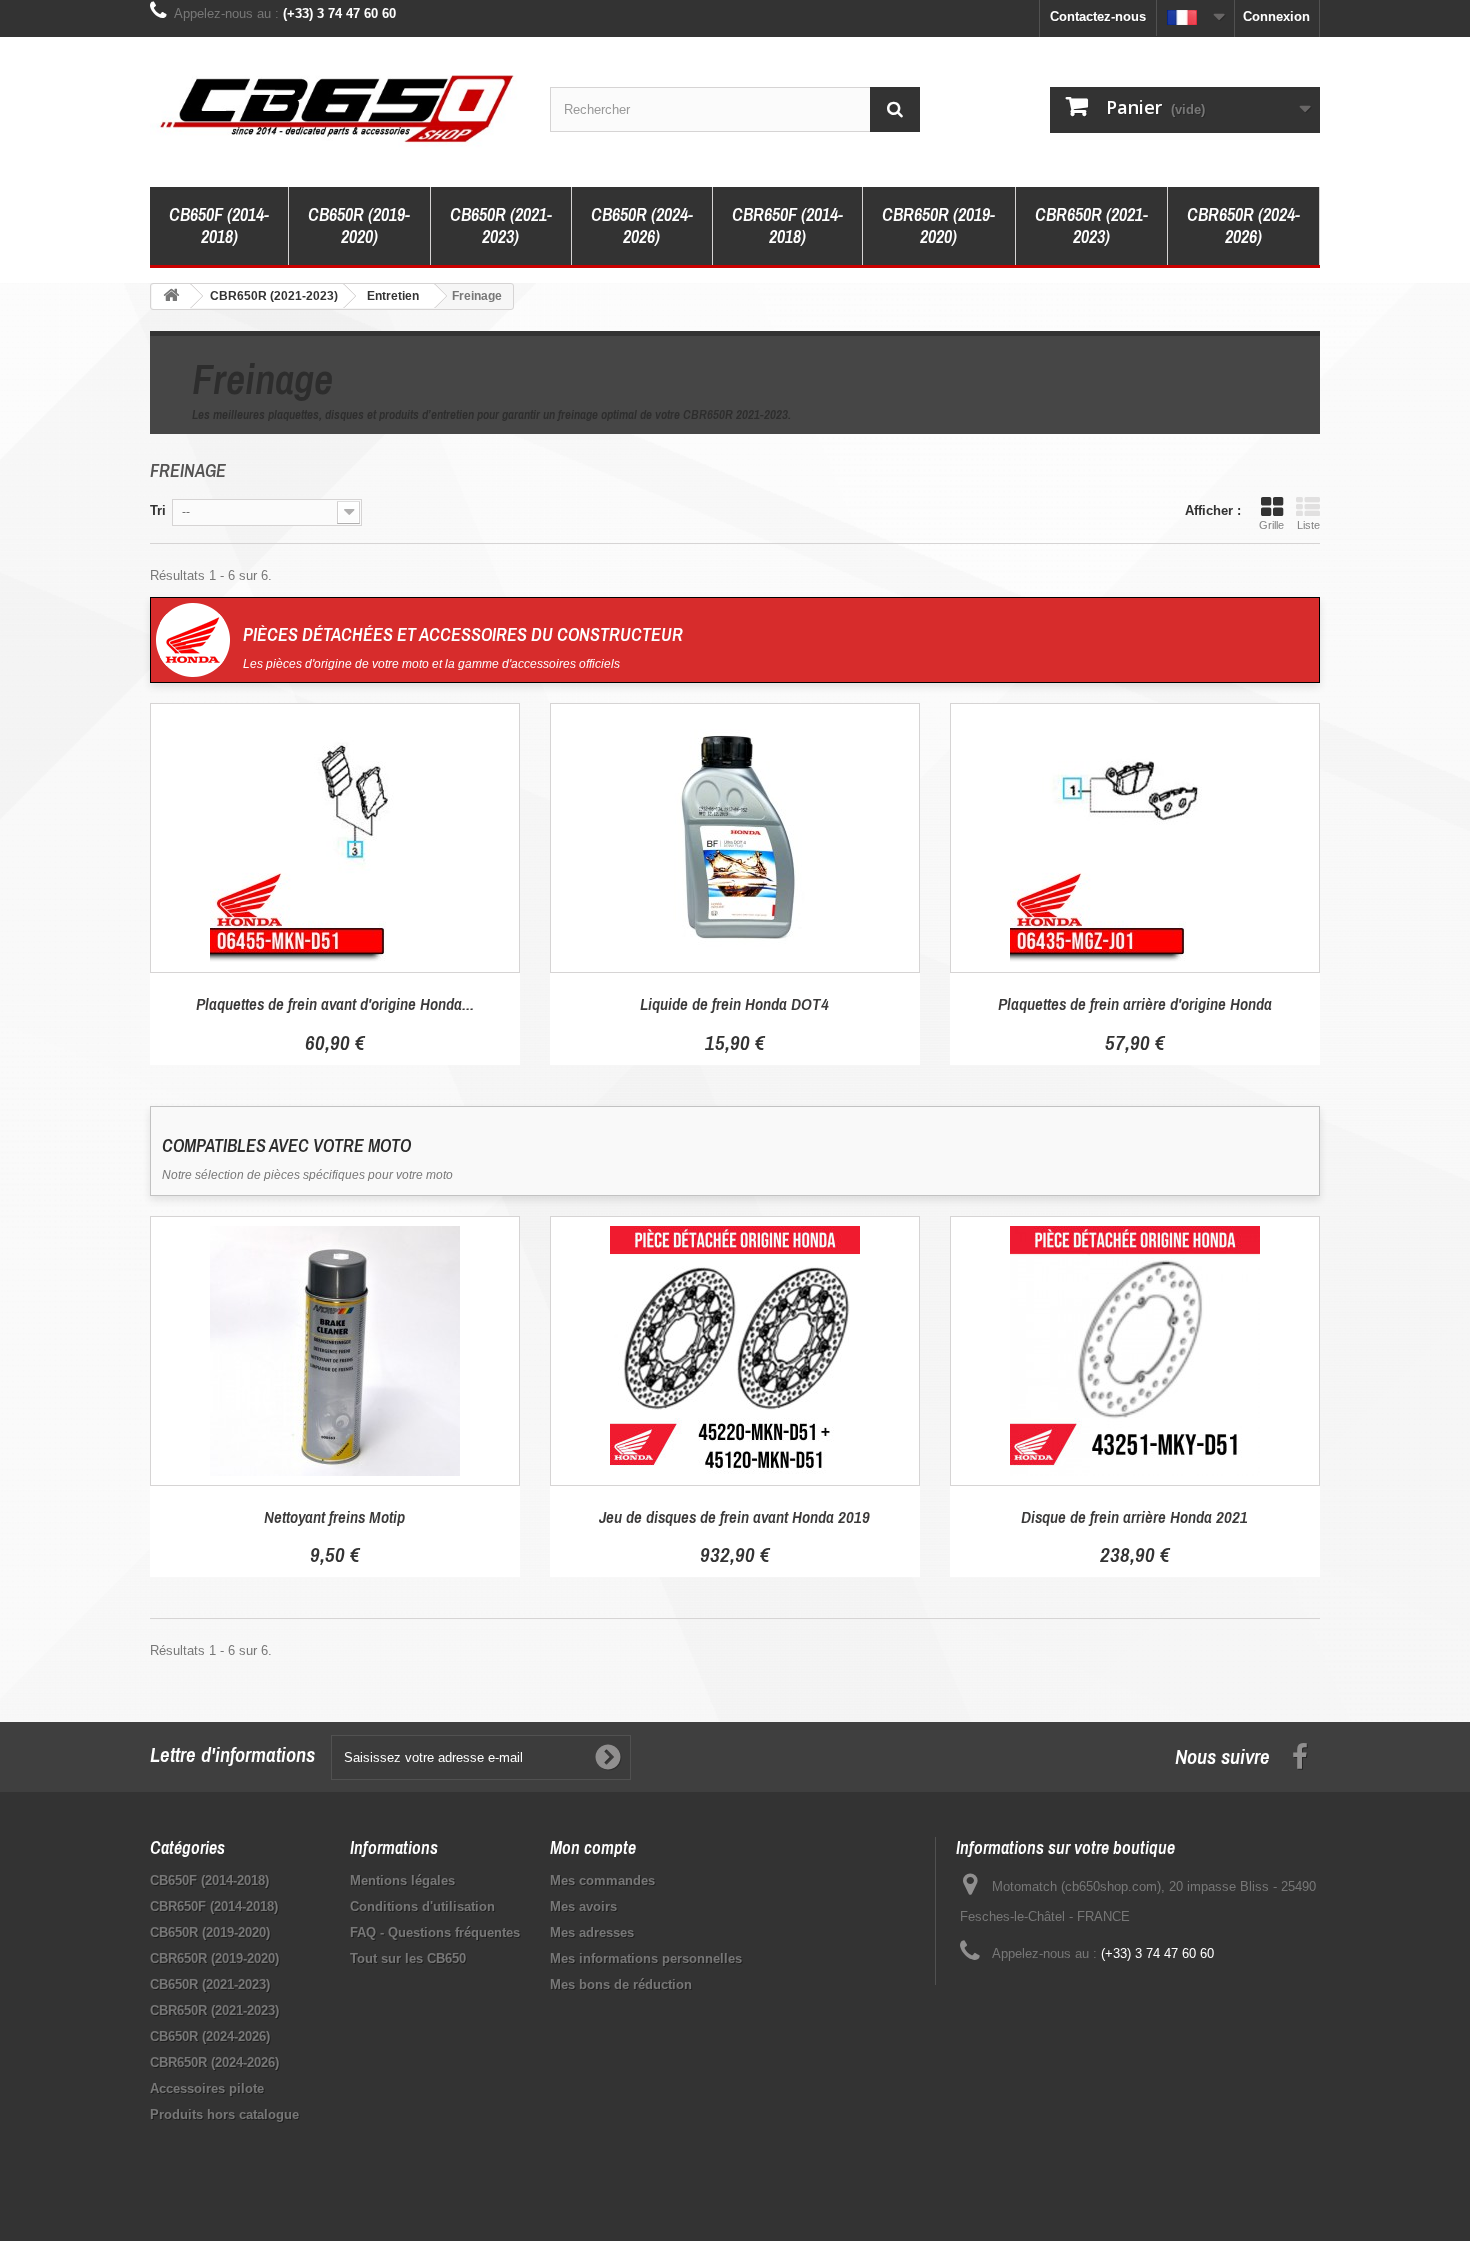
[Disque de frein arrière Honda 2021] (1135, 1351)
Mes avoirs (583, 1906)
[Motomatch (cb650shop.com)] (335, 107)
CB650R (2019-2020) (359, 225)
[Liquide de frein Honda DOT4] (735, 838)
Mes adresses (592, 1932)
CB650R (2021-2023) (501, 225)
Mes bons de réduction (621, 1984)
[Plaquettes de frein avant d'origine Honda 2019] (335, 838)
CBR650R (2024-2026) (1243, 225)
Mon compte (593, 1847)
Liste (1308, 525)
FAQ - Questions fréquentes (435, 1932)
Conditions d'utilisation (422, 1906)
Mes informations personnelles (646, 1958)
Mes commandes (602, 1880)
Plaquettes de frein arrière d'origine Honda (1135, 1003)
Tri (158, 510)
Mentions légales (402, 1880)
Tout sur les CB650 (408, 1958)
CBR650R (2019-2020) (938, 225)
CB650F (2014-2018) (219, 225)
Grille (1271, 525)
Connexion (1276, 16)
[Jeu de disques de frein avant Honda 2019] (735, 1351)
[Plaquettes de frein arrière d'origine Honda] (1135, 838)
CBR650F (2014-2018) (787, 225)
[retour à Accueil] (171, 296)
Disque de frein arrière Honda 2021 (1134, 1516)
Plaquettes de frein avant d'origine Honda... (335, 1003)
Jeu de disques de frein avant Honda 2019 (734, 1516)
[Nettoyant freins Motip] (335, 1351)
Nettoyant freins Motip (334, 1516)
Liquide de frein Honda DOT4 (734, 1003)
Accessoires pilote (207, 2088)
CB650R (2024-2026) (642, 225)
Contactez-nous (1098, 16)
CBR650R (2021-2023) (1091, 225)
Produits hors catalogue (224, 2114)
